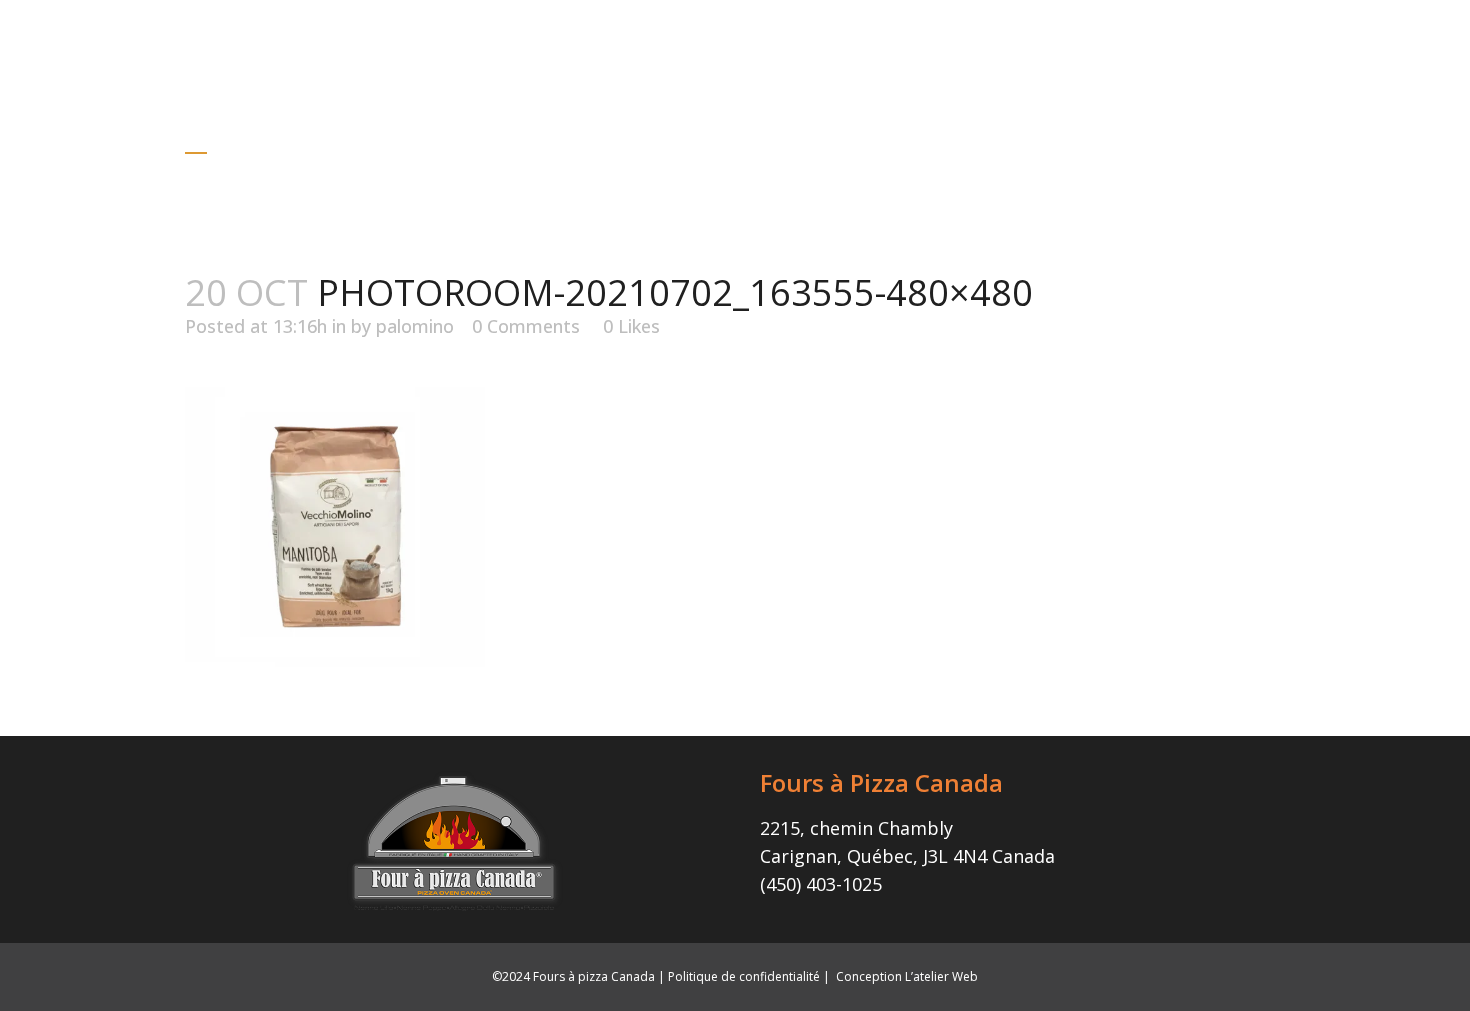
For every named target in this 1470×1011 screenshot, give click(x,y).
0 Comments (526, 326)
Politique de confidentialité (744, 976)
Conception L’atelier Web (907, 976)
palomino (415, 326)
